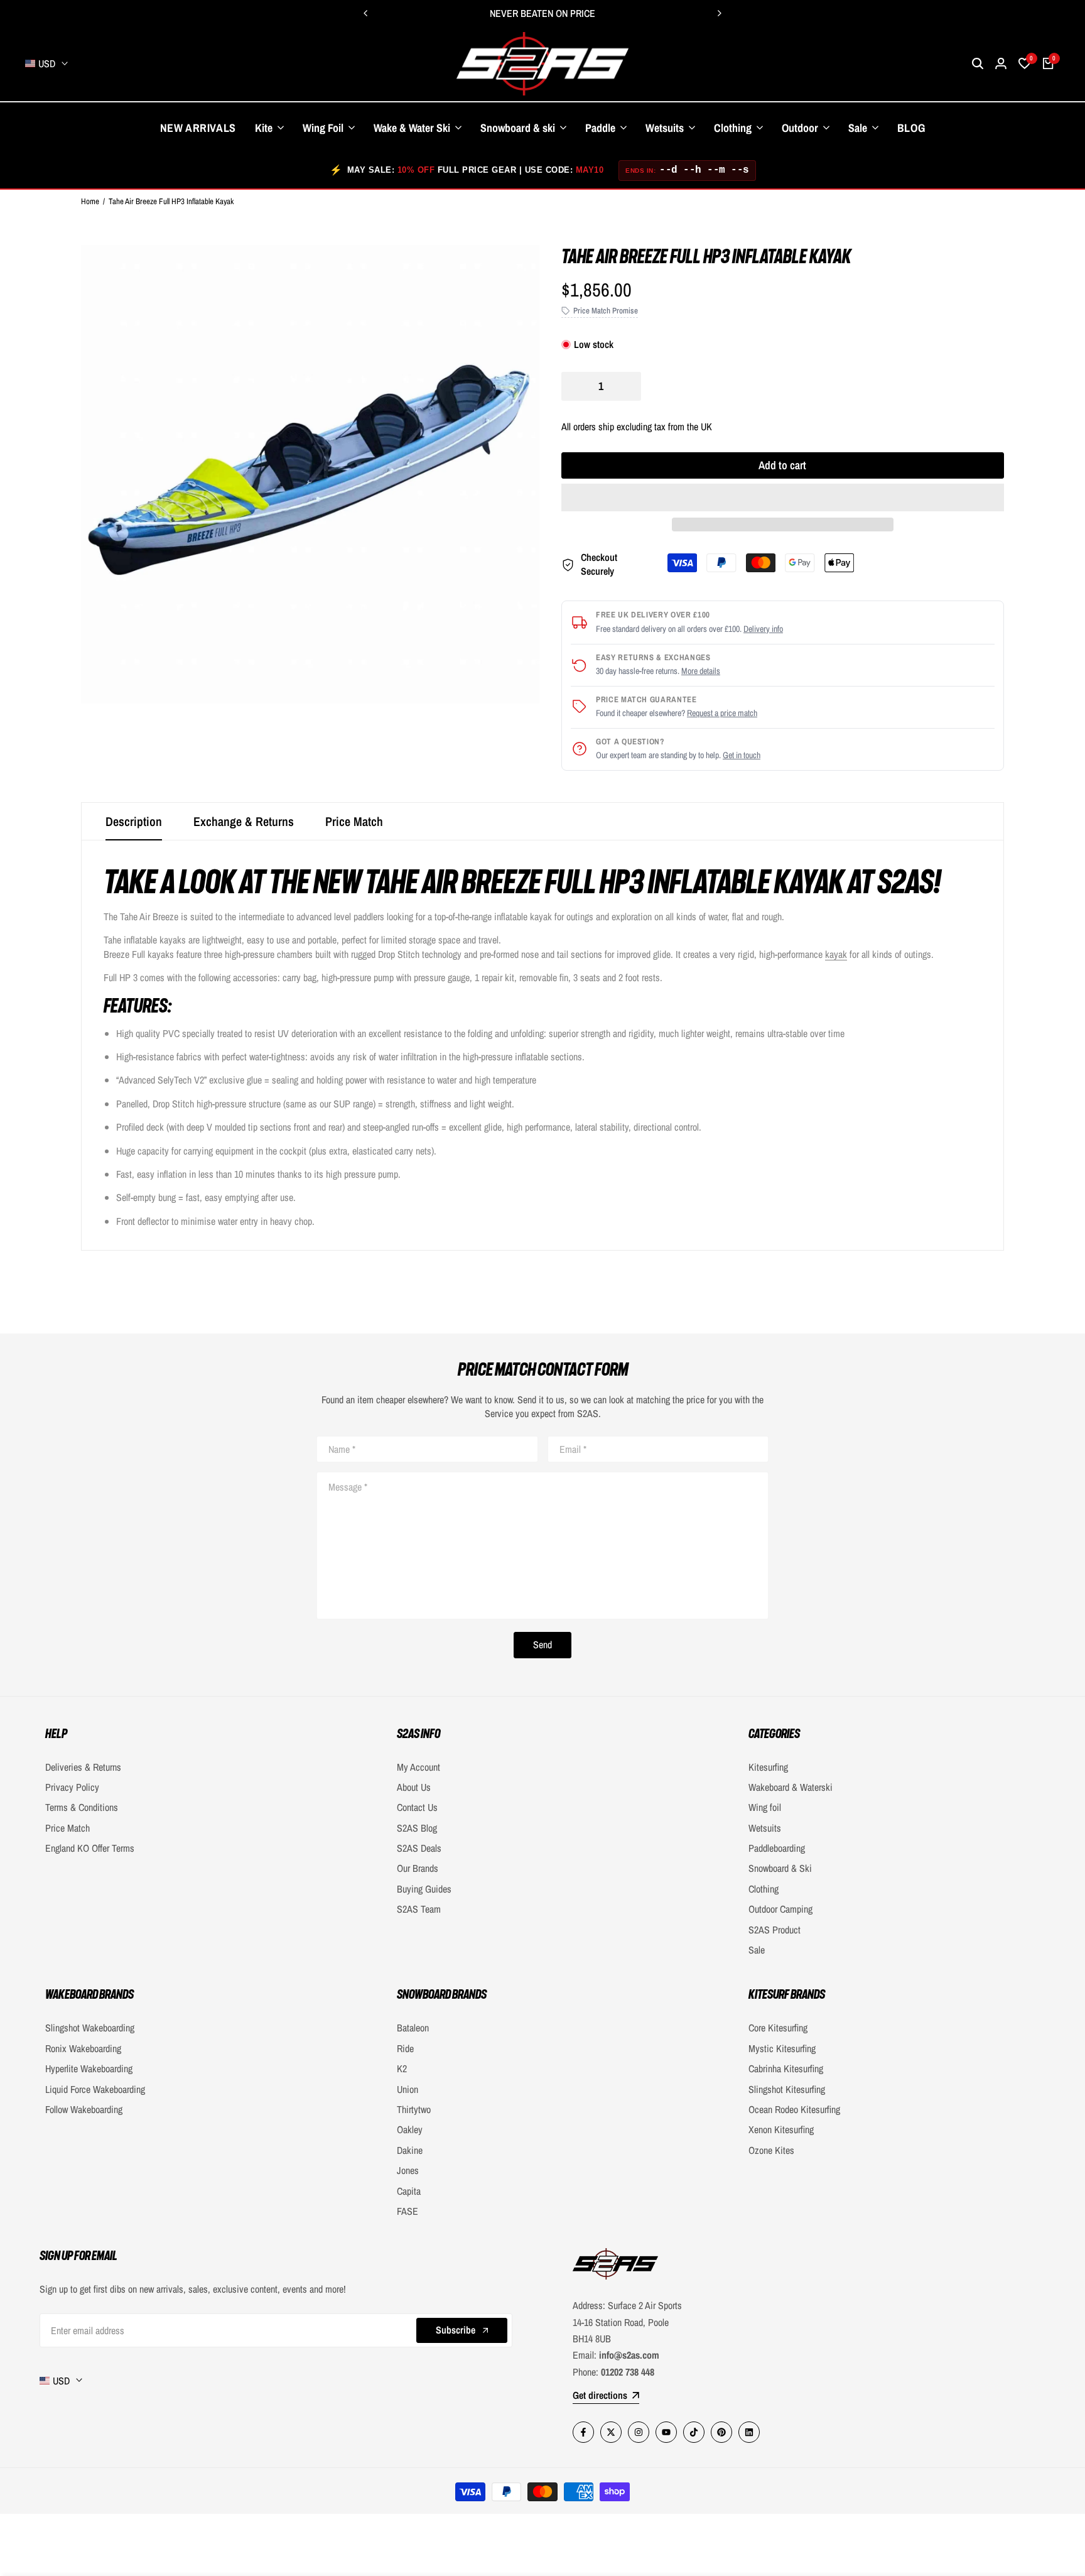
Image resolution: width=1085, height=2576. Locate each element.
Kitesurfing (768, 1767)
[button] (783, 497)
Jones (408, 2170)
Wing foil (765, 1807)
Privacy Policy (72, 1787)
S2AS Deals (419, 1848)
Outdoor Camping (780, 1909)
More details (701, 671)
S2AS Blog (417, 1828)
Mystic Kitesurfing (782, 2048)
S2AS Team (419, 1909)
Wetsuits (765, 1828)
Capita (409, 2191)
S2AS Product (775, 1930)
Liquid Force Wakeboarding (95, 2089)
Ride (405, 2048)
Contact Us (417, 1807)
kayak (836, 954)
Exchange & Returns (244, 821)
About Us (414, 1787)
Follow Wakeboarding (84, 2109)
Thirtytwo (414, 2109)
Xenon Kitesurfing (781, 2129)
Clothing (764, 1889)
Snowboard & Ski (780, 1868)
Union (408, 2089)
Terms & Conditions (82, 1807)
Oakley (410, 2129)
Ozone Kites (771, 2150)
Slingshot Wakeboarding (90, 2028)
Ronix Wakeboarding (83, 2048)
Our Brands (418, 1868)
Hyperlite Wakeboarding (89, 2068)
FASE (408, 2211)
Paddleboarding (777, 1848)
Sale (757, 1950)
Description (134, 821)
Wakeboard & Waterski (791, 1787)
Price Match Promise (606, 311)
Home (90, 201)
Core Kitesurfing (778, 2028)
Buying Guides (424, 1889)
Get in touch (742, 755)
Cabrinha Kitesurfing (786, 2068)
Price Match (354, 821)
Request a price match (722, 713)
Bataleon (413, 2028)
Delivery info (763, 629)
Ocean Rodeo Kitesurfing (794, 2109)
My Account (418, 1767)
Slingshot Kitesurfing (787, 2089)
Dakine (410, 2150)
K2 (402, 2068)
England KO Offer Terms (90, 1848)
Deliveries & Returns (83, 1767)
